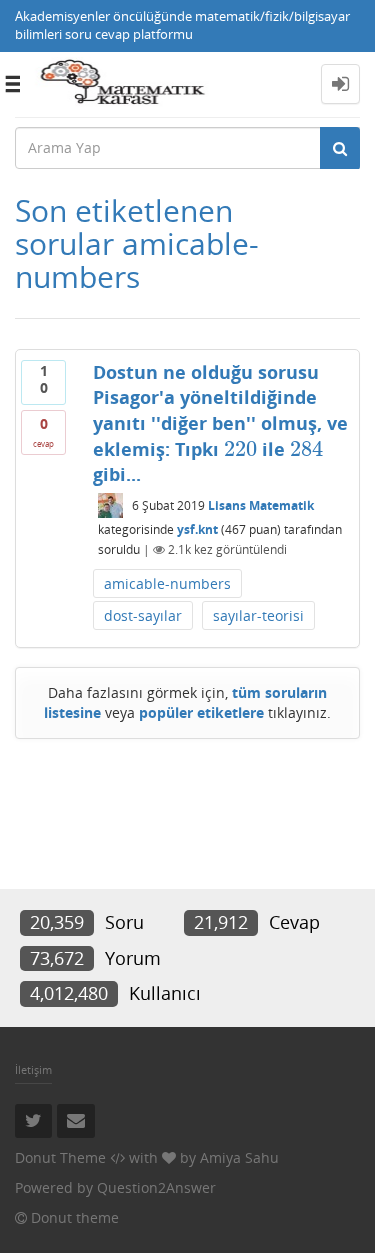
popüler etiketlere (201, 712)
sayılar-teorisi (258, 615)
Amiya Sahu (239, 1157)
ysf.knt (197, 529)
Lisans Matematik (261, 505)
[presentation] (240, 449)
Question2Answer (156, 1187)
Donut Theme (60, 1157)
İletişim (33, 1069)
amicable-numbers (167, 583)
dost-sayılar (143, 615)
